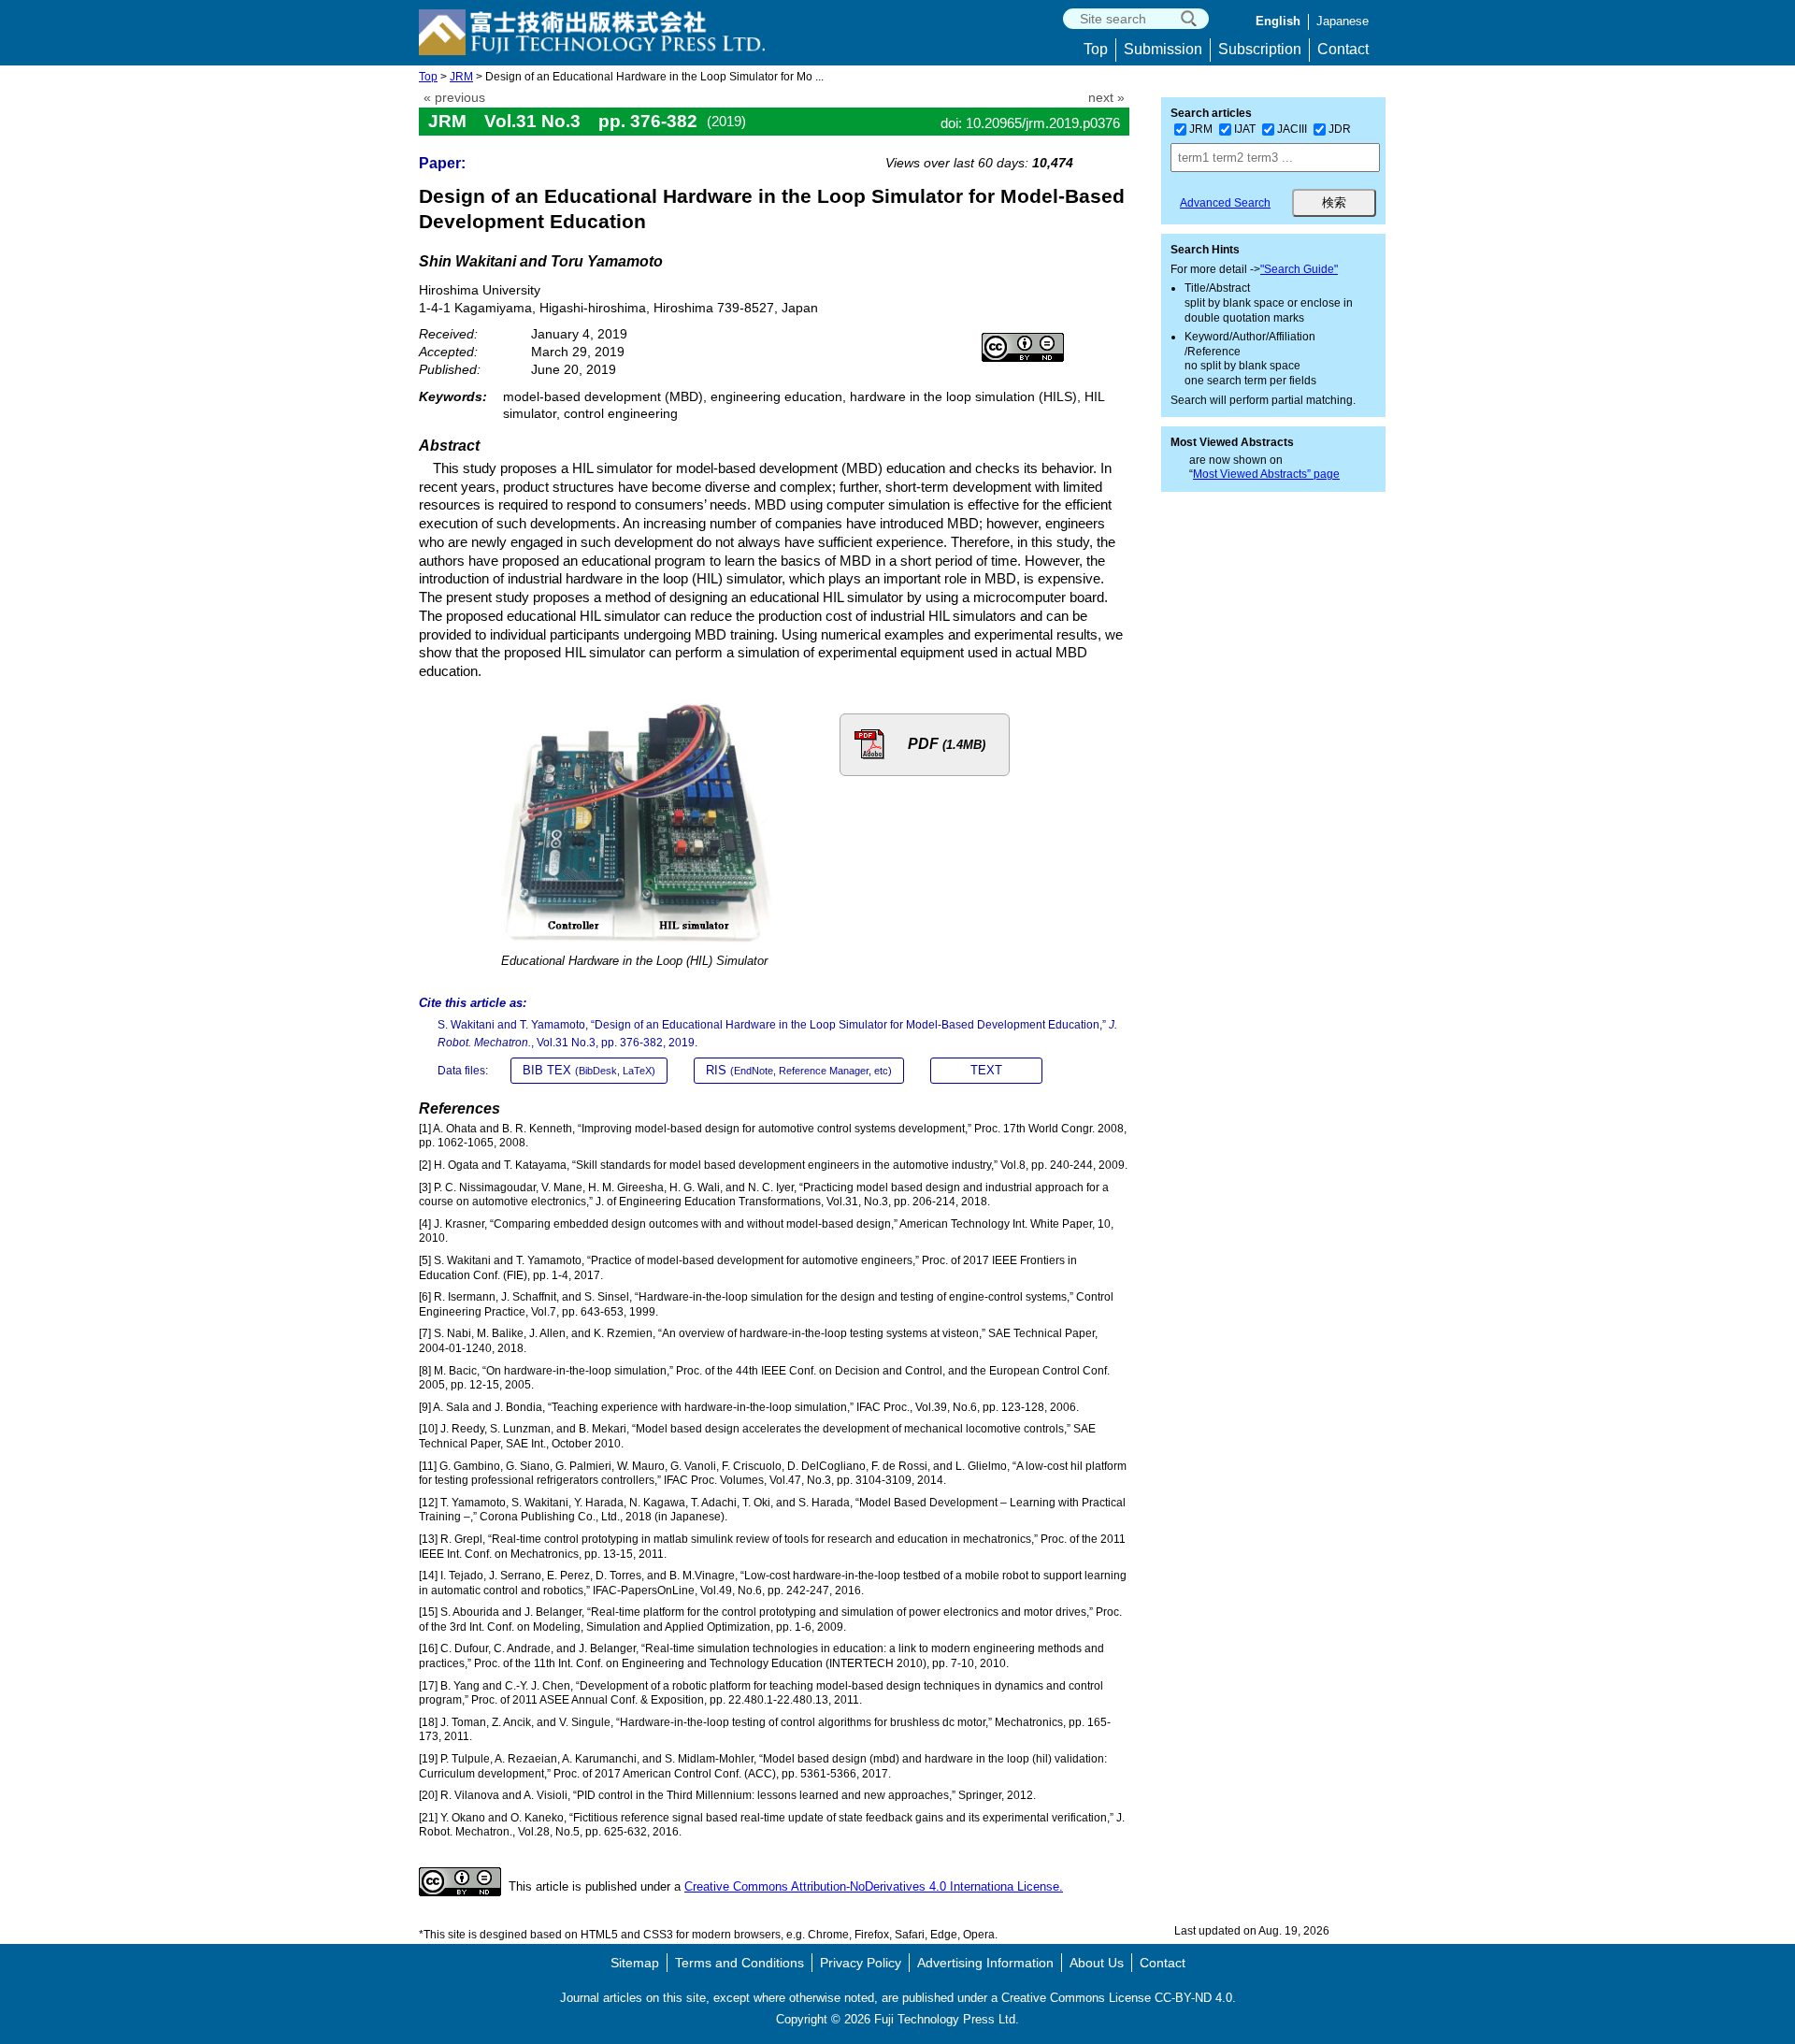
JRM (461, 77)
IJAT (1245, 129)
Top (1096, 49)
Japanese (1343, 21)
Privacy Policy (861, 1963)
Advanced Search (1225, 203)
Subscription (1260, 49)
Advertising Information (985, 1963)
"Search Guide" (1299, 269)
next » (1106, 98)
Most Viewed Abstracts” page (1266, 474)
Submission (1163, 49)
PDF (947, 744)
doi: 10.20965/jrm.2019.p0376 (1030, 123)
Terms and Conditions (740, 1963)
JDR (1340, 129)
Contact (1343, 49)
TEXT (986, 1070)
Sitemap (635, 1963)
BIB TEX (589, 1070)
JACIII (1292, 129)
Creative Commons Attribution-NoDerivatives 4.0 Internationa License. (874, 1886)
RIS (799, 1070)
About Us (1097, 1963)
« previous (454, 98)
